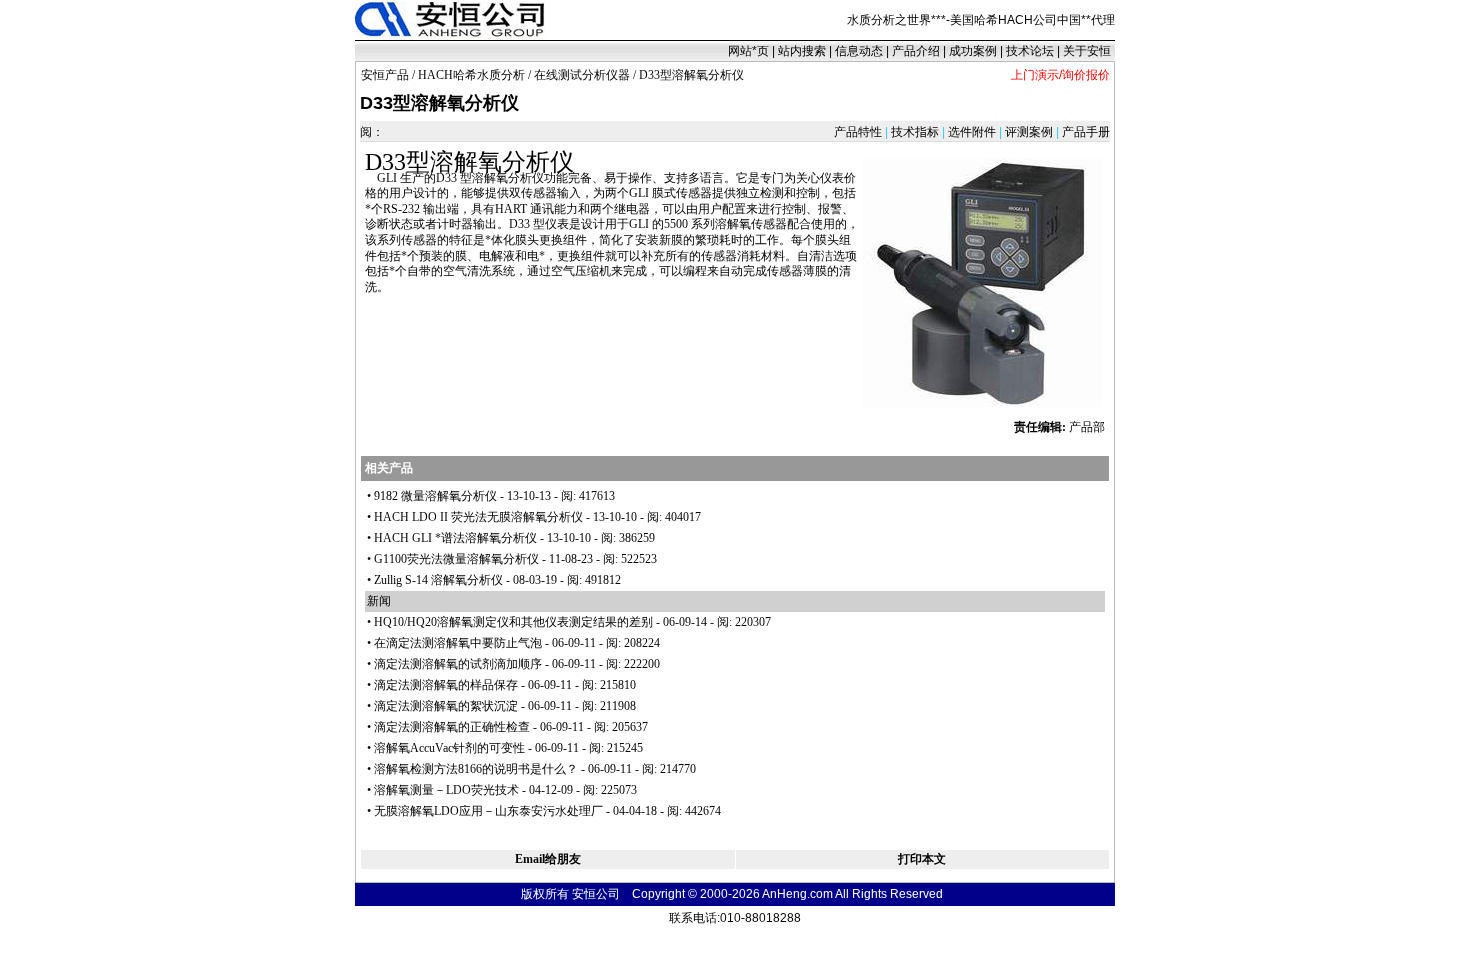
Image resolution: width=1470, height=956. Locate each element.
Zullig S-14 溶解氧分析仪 (438, 580)
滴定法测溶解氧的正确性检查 (452, 727)
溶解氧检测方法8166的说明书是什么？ (476, 769)
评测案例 (1029, 132)
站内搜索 (802, 51)
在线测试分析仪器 (582, 75)
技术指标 (915, 132)
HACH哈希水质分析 (471, 75)
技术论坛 (1030, 51)
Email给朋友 (548, 859)
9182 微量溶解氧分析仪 (435, 496)
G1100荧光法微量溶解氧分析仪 (456, 559)
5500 (676, 224)
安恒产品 (385, 75)
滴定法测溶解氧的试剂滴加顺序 (458, 664)
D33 (385, 162)
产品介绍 (916, 51)
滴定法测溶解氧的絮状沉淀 (446, 706)
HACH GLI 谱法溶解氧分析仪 (455, 538)
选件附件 (972, 132)
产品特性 (859, 132)
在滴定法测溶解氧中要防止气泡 (458, 643)
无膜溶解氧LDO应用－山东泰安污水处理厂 (488, 811)
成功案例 (973, 51)
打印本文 (922, 859)
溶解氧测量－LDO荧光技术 (446, 790)
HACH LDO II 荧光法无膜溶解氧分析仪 (478, 517)
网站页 (748, 51)
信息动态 (859, 51)
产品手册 (1084, 132)
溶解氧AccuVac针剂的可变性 (449, 748)
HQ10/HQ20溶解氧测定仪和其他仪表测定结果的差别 (513, 622)
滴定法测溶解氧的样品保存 (446, 685)
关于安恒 (1087, 51)
